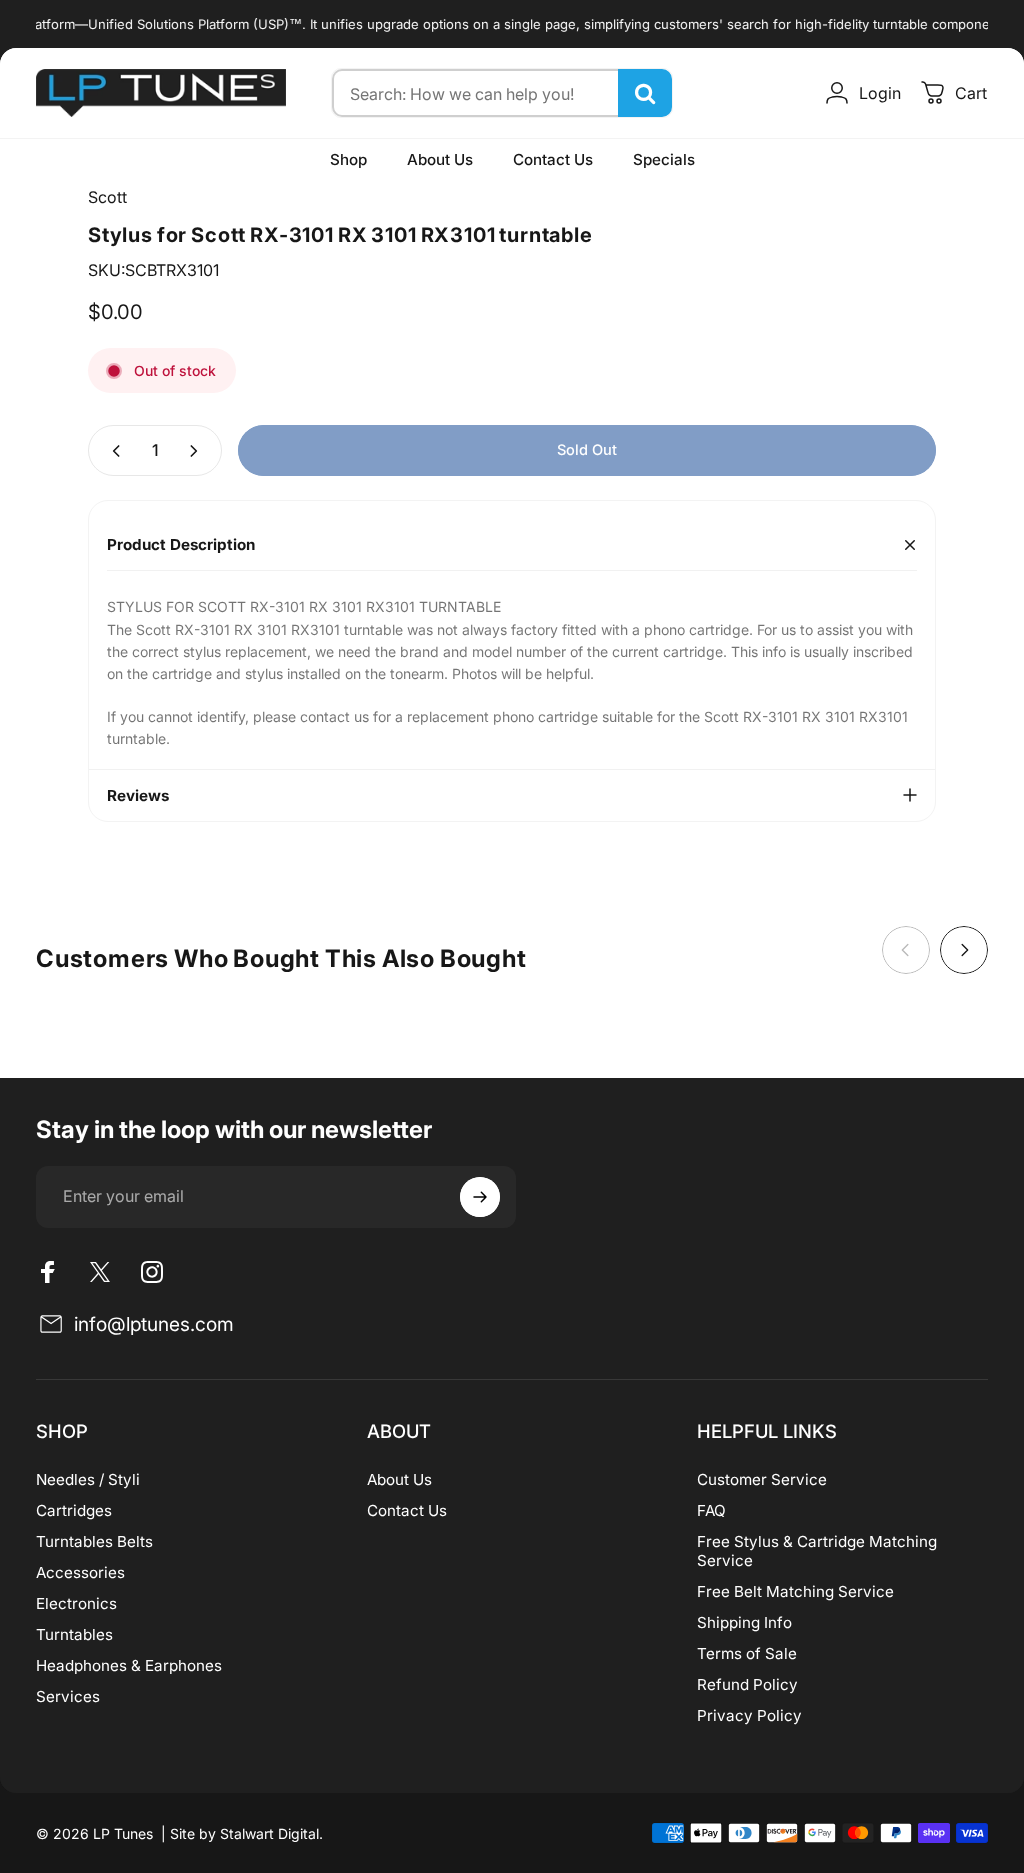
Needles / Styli (88, 1479)
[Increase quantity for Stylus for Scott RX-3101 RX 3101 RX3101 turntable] (198, 450)
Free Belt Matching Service (795, 1591)
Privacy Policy (749, 1715)
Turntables (74, 1634)
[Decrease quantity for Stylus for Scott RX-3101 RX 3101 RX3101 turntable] (112, 450)
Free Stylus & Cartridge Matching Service (817, 1551)
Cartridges (74, 1510)
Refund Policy (747, 1684)
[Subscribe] (480, 1197)
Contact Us (407, 1510)
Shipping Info (744, 1622)
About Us (399, 1479)
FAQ (711, 1510)
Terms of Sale (747, 1653)
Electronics (76, 1603)
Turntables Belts (94, 1541)
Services (68, 1696)
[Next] (964, 950)
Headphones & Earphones (129, 1665)
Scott (107, 197)
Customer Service (762, 1479)
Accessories (80, 1572)
